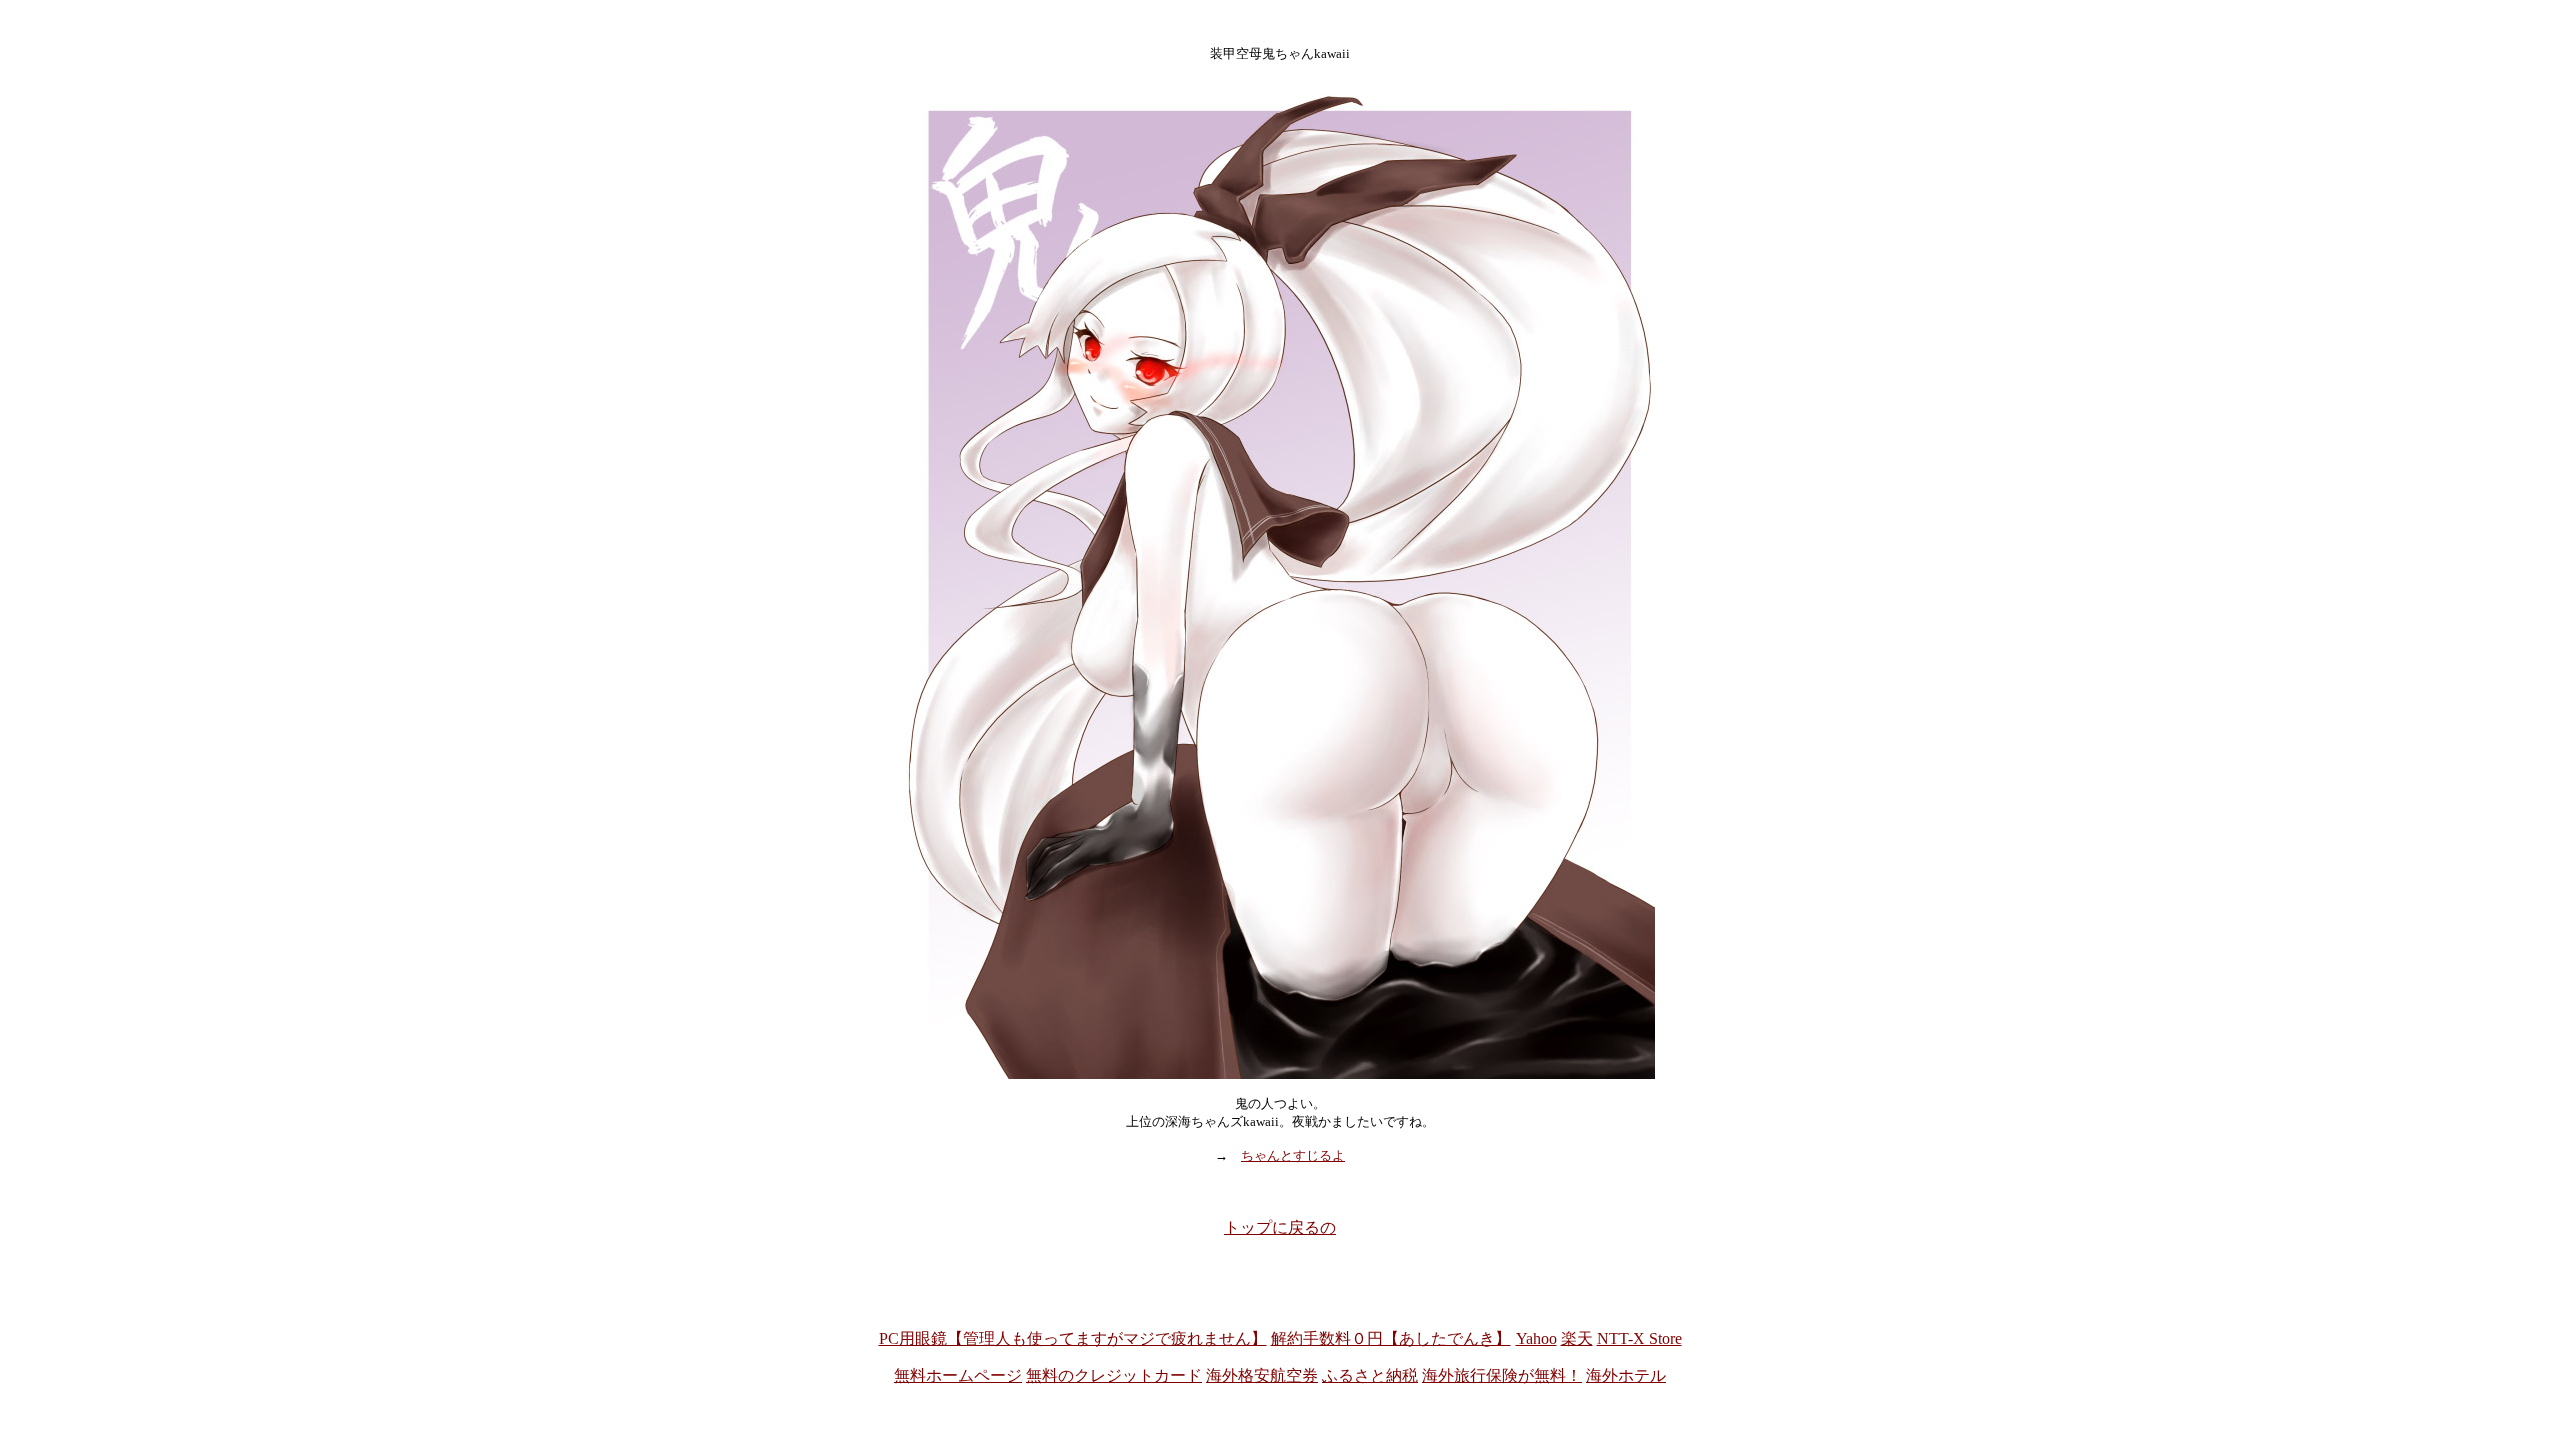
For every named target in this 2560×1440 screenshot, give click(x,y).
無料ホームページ (958, 1375)
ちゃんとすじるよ (1293, 1155)
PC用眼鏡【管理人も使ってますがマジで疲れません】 (1073, 1338)
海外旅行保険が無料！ (1502, 1375)
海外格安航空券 (1262, 1375)
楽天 (1577, 1338)
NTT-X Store (1639, 1338)
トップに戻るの (1280, 1227)
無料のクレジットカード (1114, 1375)
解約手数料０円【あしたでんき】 (1391, 1338)
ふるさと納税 (1370, 1375)
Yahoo (1536, 1338)
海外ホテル (1626, 1375)
